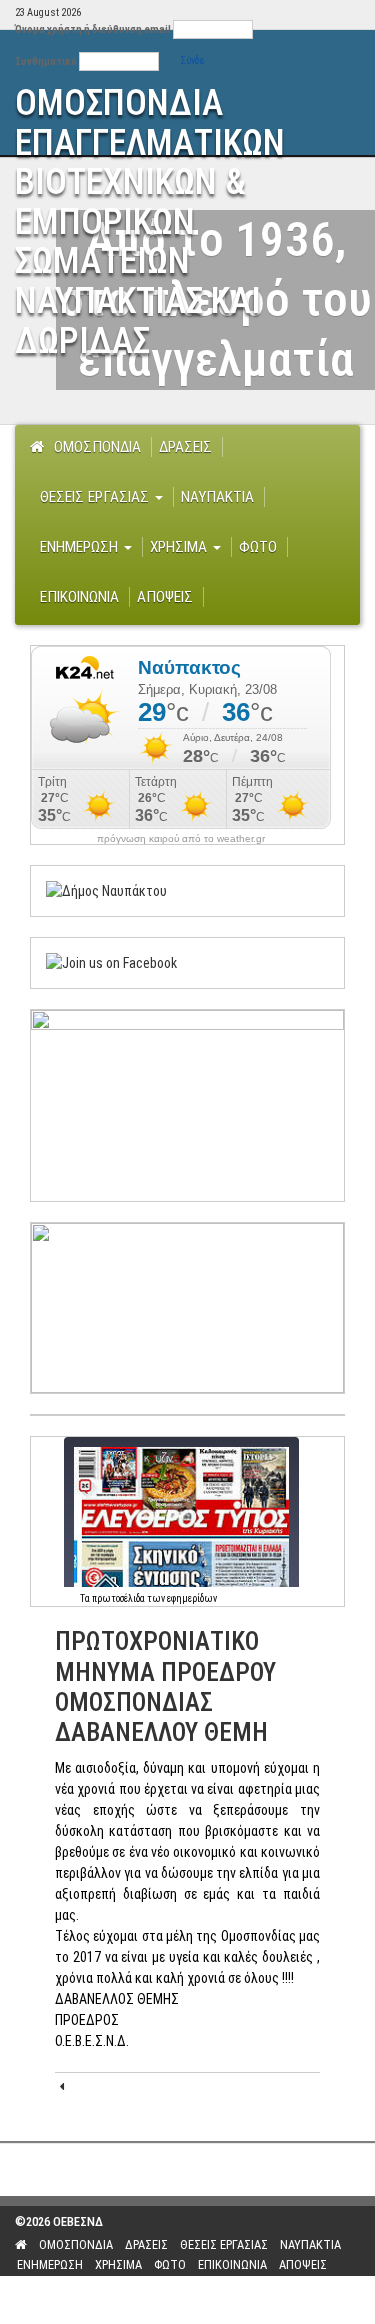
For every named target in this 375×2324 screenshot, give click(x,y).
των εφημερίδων (181, 1598)
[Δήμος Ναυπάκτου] (106, 890)
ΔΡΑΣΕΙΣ (185, 447)
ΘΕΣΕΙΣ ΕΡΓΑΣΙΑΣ (96, 497)
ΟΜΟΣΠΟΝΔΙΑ (97, 447)
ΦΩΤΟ (258, 547)
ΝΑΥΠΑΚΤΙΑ (217, 497)
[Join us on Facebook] (111, 962)
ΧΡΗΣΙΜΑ (180, 547)
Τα (86, 1598)
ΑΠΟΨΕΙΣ (165, 597)
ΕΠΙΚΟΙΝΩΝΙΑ (79, 597)
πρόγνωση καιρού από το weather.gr (181, 839)
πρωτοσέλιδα (118, 1598)
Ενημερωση (81, 547)
